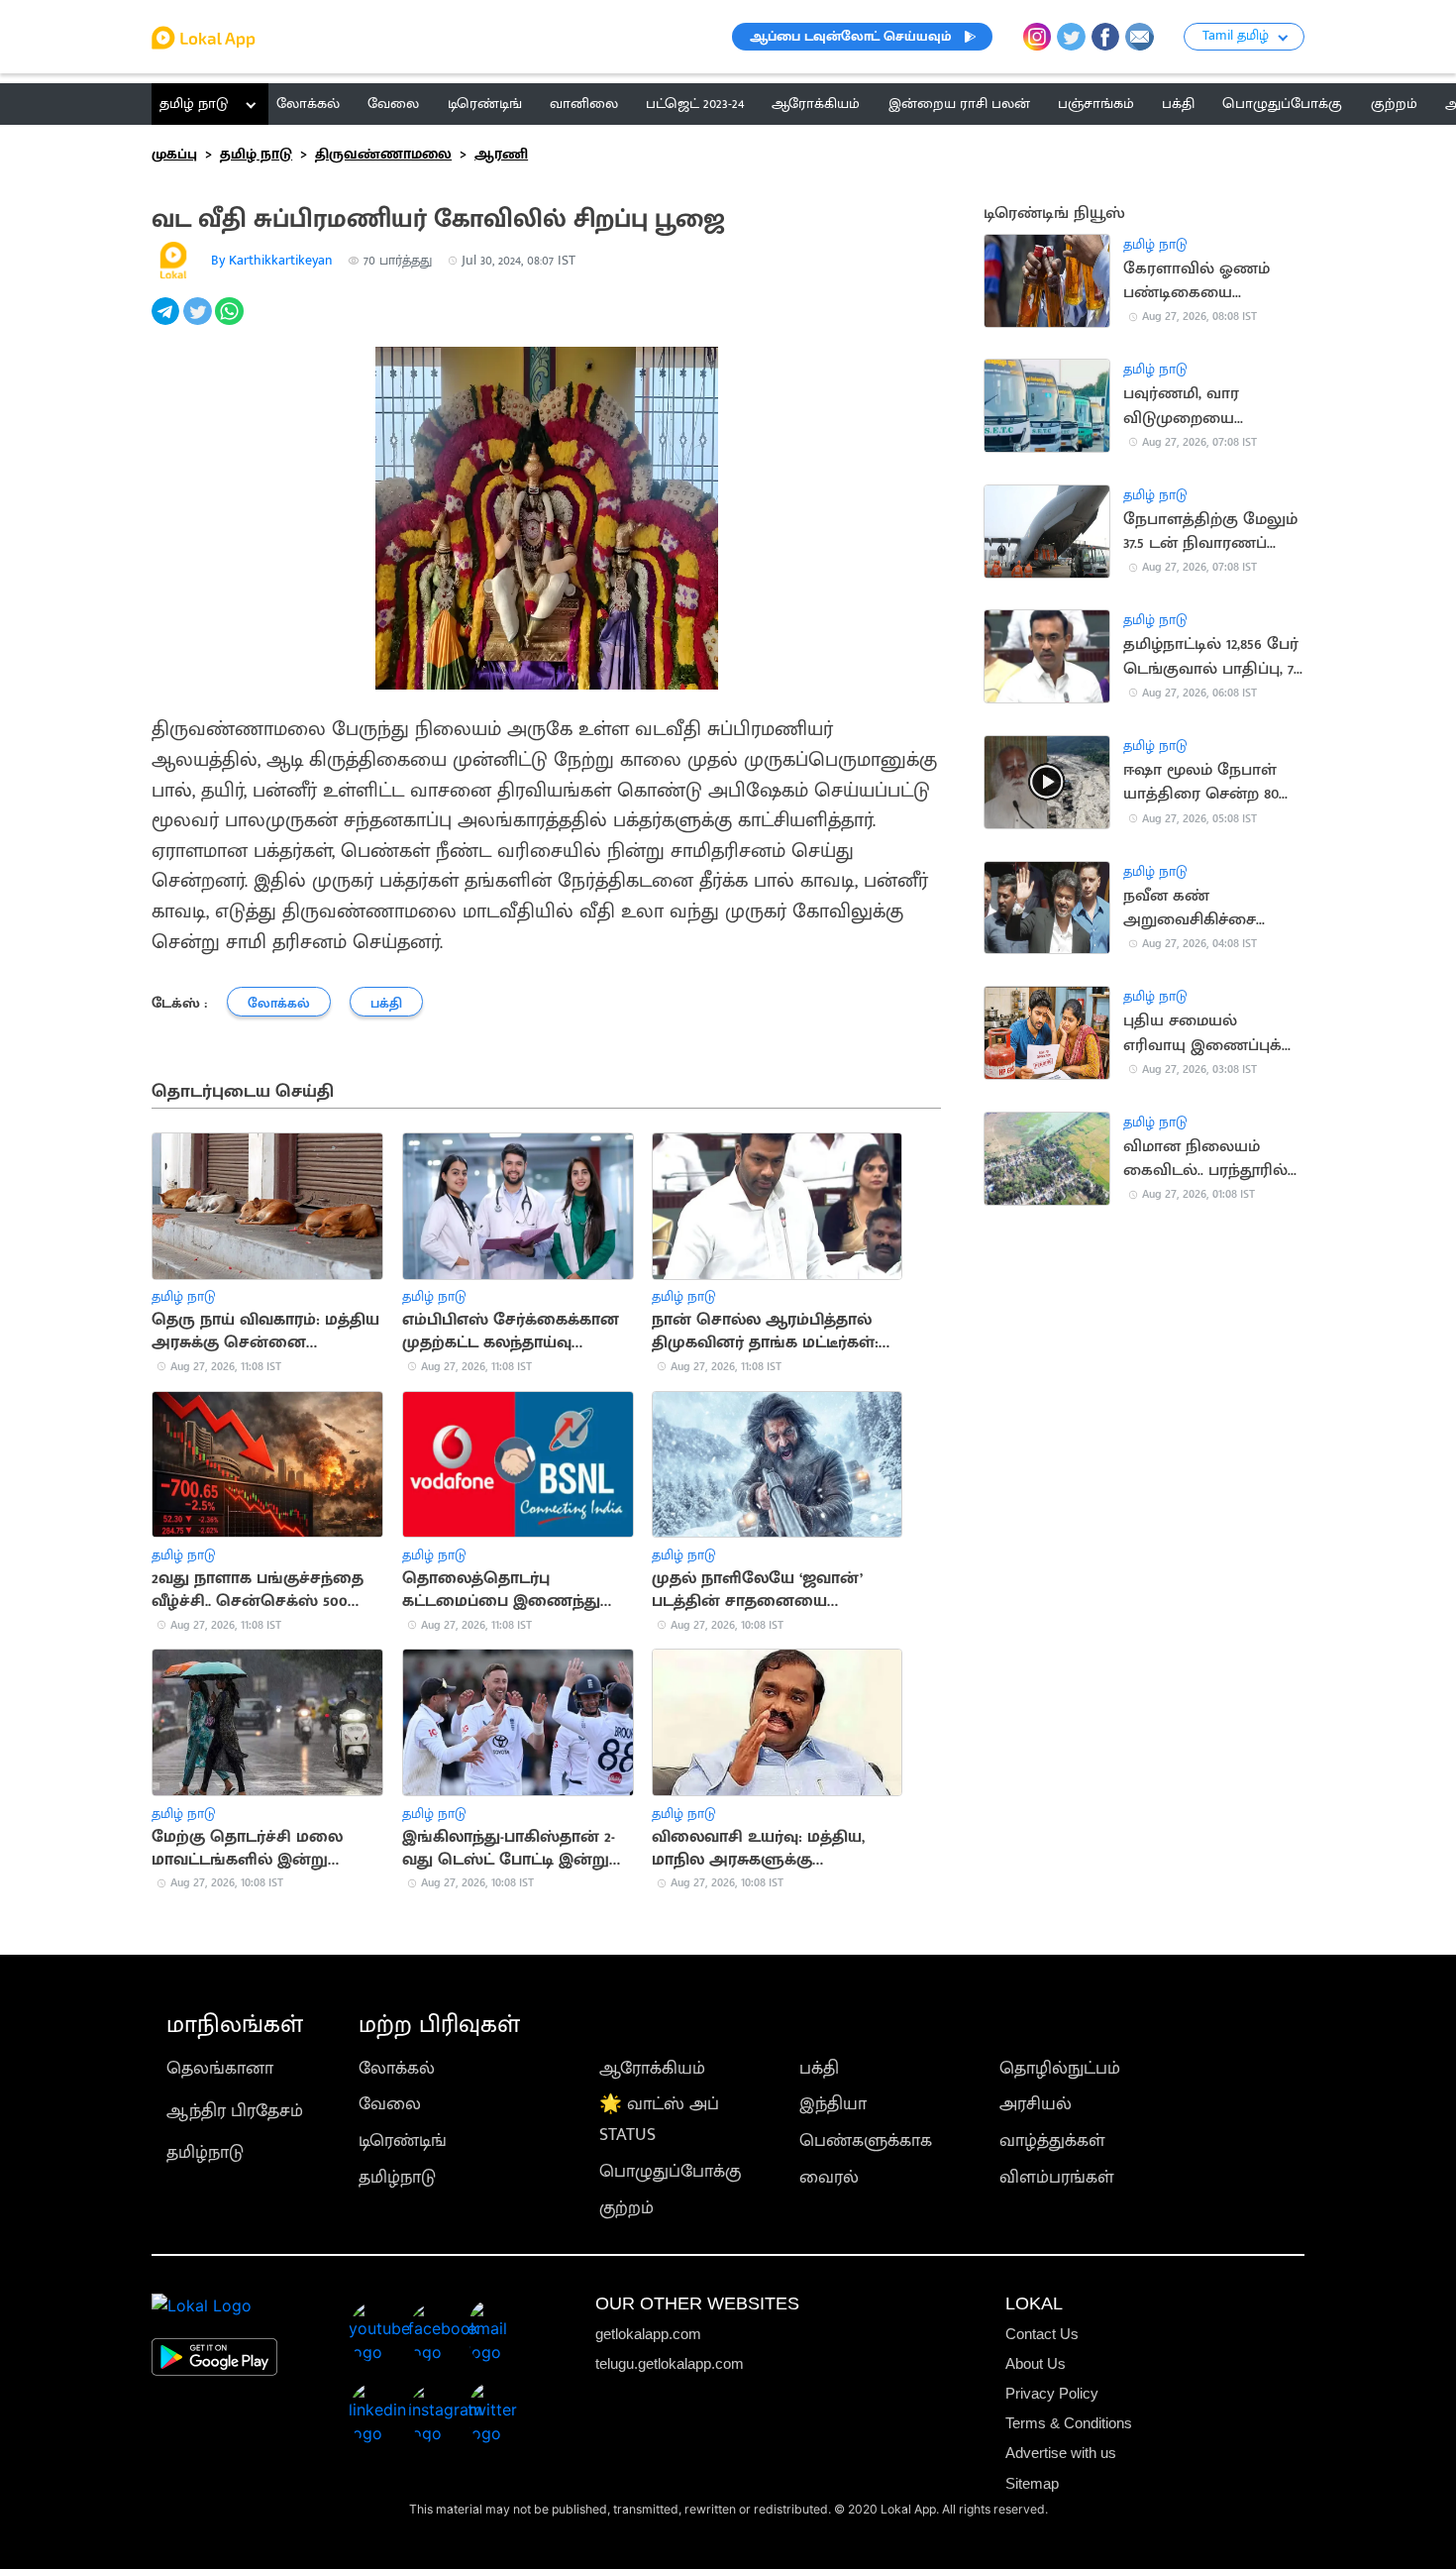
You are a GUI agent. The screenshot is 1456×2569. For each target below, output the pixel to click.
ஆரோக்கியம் (652, 2068)
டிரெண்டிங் (403, 2141)
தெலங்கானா (220, 2068)
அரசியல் (1036, 2104)
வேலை (390, 2104)
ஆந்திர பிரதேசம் (235, 2111)
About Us (1036, 2363)
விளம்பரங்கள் (1057, 2177)
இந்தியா (833, 2104)
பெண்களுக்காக (866, 2141)
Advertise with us (1061, 2453)
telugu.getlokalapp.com (670, 2363)
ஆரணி (501, 154)
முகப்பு (174, 154)
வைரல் (829, 2177)
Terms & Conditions (1069, 2423)
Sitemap (1032, 2483)
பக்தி (819, 2068)
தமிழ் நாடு (194, 104)
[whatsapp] (231, 322)
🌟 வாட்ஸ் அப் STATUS (659, 2119)
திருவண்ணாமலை (383, 154)
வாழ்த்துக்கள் (1052, 2141)
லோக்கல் (397, 2068)
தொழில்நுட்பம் (1060, 2068)
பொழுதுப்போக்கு (670, 2171)
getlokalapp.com (648, 2334)
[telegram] (167, 322)
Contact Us (1042, 2334)
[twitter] (199, 322)
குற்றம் (626, 2208)
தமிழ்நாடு (205, 2152)
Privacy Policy (1052, 2393)
